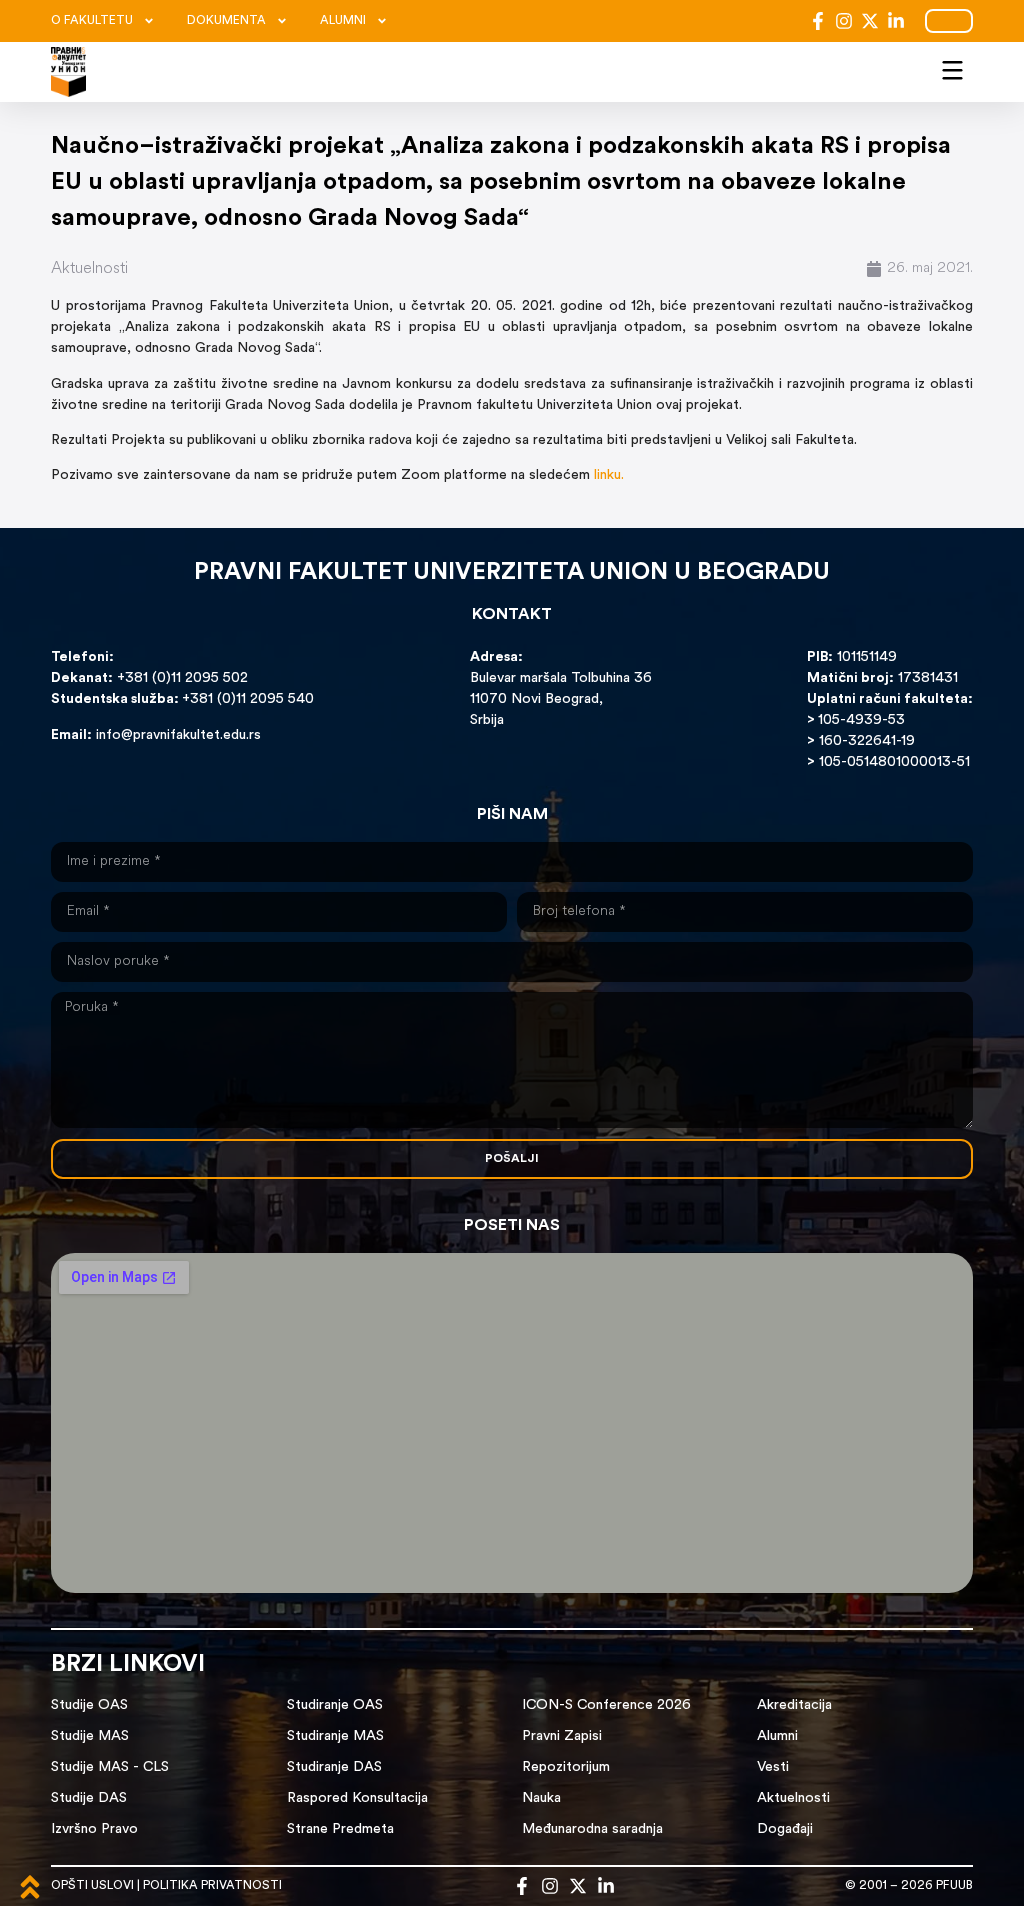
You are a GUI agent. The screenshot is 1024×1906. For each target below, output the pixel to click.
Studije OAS (89, 1705)
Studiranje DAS (334, 1767)
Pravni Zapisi (562, 1736)
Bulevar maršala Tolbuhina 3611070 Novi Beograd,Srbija (561, 699)
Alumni (777, 1736)
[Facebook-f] (818, 21)
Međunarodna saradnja (592, 1829)
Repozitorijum (566, 1767)
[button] (952, 68)
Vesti (773, 1767)
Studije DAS (89, 1798)
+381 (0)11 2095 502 (180, 678)
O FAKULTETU (92, 21)
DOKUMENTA (226, 21)
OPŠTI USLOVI (92, 1886)
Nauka (541, 1798)
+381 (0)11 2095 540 (248, 699)
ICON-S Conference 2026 (606, 1705)
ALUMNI (343, 21)
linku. (609, 475)
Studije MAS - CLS (110, 1767)
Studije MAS (90, 1736)
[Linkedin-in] (896, 21)
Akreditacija (794, 1705)
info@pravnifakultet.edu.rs (178, 735)
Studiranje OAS (335, 1705)
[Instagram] (844, 21)
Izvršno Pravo (94, 1829)
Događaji (785, 1829)
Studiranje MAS (335, 1736)
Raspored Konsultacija (357, 1798)
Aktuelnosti (89, 269)
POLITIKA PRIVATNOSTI (212, 1886)
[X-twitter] (870, 21)
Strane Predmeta (340, 1829)
